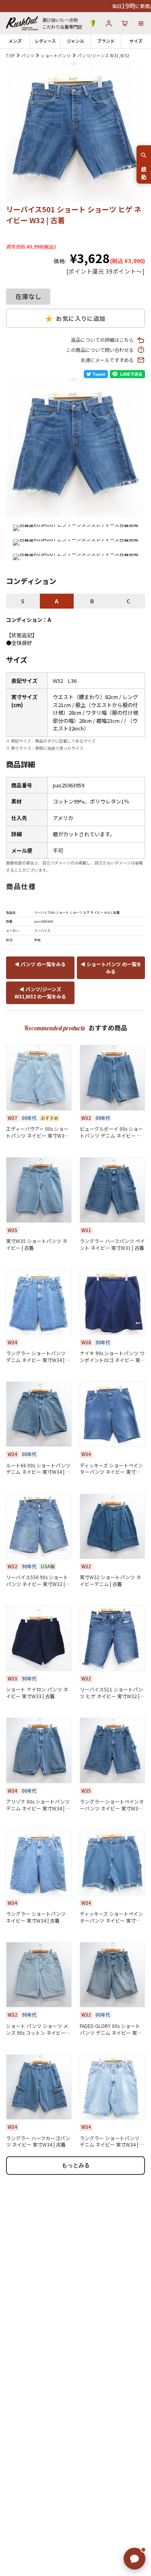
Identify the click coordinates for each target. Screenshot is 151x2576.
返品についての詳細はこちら (102, 340)
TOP (10, 55)
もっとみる (76, 2165)
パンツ (28, 55)
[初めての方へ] (93, 23)
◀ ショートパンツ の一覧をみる (111, 968)
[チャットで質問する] (134, 2559)
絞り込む (144, 170)
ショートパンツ (56, 55)
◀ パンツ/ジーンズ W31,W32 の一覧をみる (40, 993)
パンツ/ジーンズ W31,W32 (103, 55)
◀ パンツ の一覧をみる (40, 964)
